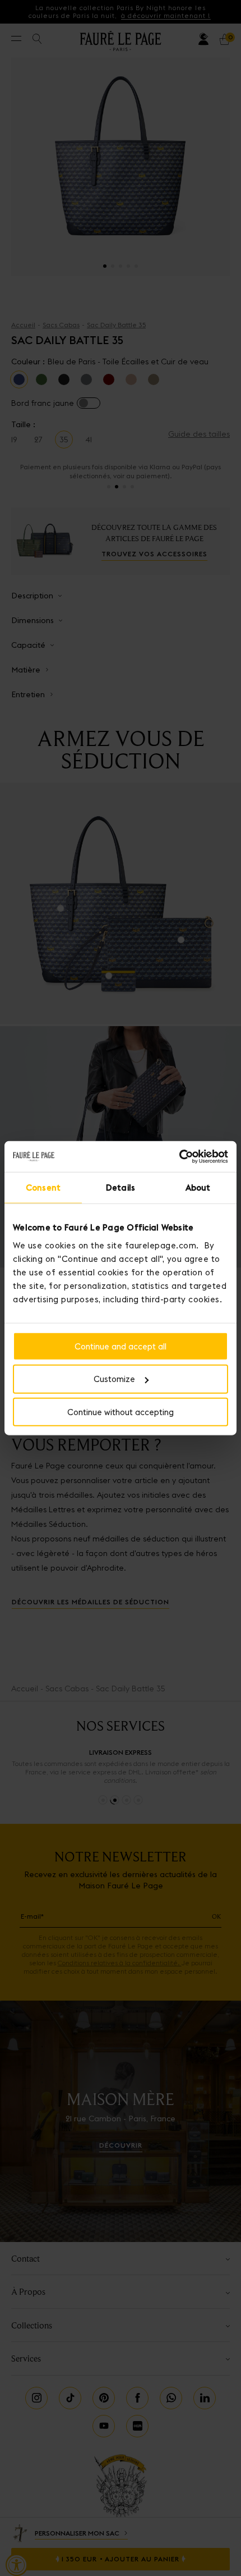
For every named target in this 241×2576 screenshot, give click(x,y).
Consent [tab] (43, 1188)
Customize (114, 1379)
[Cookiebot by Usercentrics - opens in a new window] (179, 1156)
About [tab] (198, 1188)
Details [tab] (121, 1188)
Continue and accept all (121, 1346)
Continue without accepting (121, 1412)
